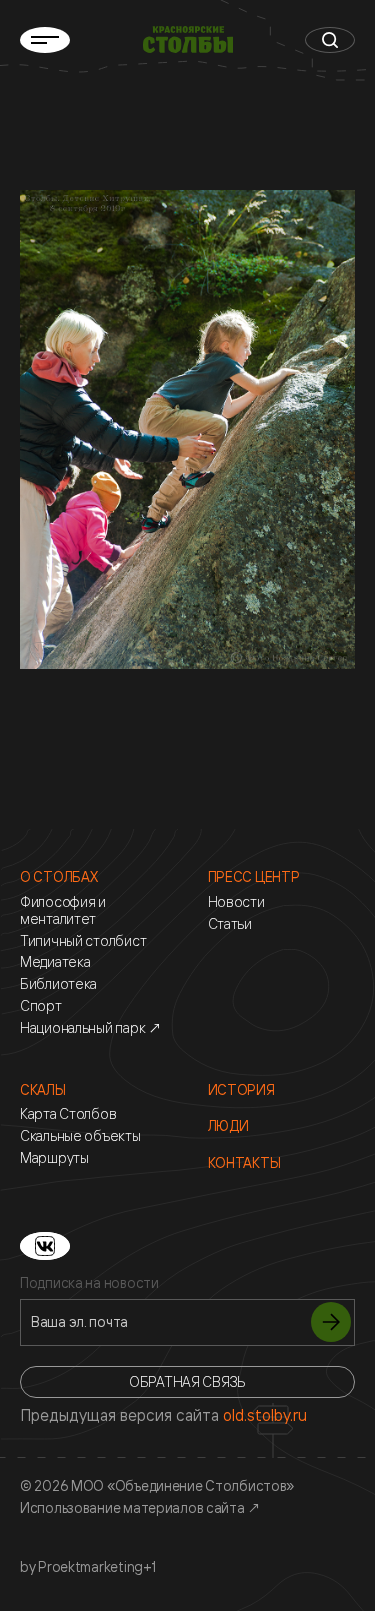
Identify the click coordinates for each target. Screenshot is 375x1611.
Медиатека (55, 962)
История (241, 1090)
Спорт (41, 1006)
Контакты (244, 1163)
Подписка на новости (89, 1283)
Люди (228, 1126)
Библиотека (58, 984)
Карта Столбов (68, 1114)
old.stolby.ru (265, 1415)
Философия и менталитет (63, 910)
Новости (236, 902)
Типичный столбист (83, 941)
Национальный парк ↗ (91, 1028)
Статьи (230, 924)
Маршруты (54, 1158)
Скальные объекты (80, 1136)
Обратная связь (187, 1381)
